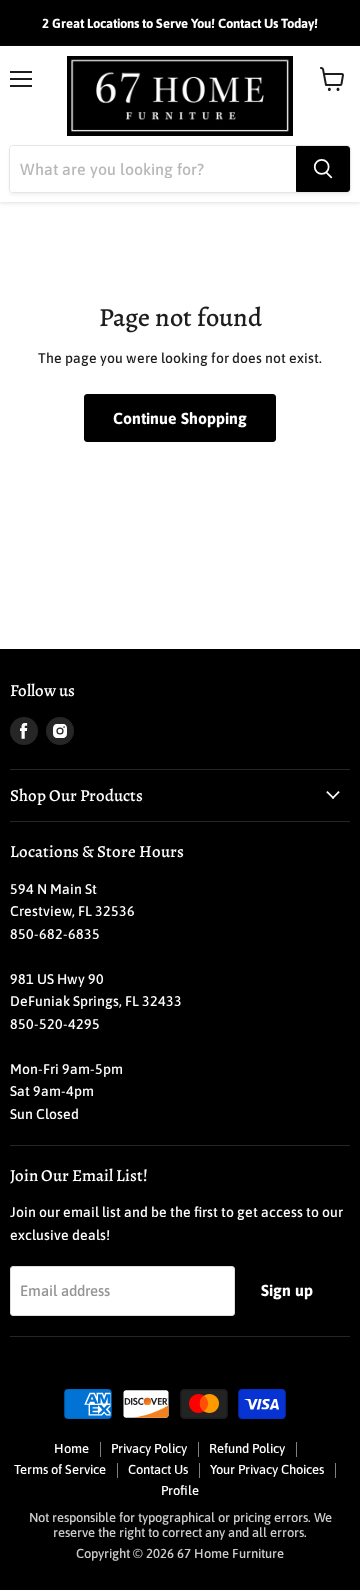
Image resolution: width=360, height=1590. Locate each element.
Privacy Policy (149, 1448)
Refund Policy (247, 1448)
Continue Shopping (180, 418)
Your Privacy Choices (267, 1469)
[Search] (323, 169)
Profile (180, 1490)
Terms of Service (60, 1469)
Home (71, 1448)
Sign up (287, 1290)
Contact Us (158, 1469)
